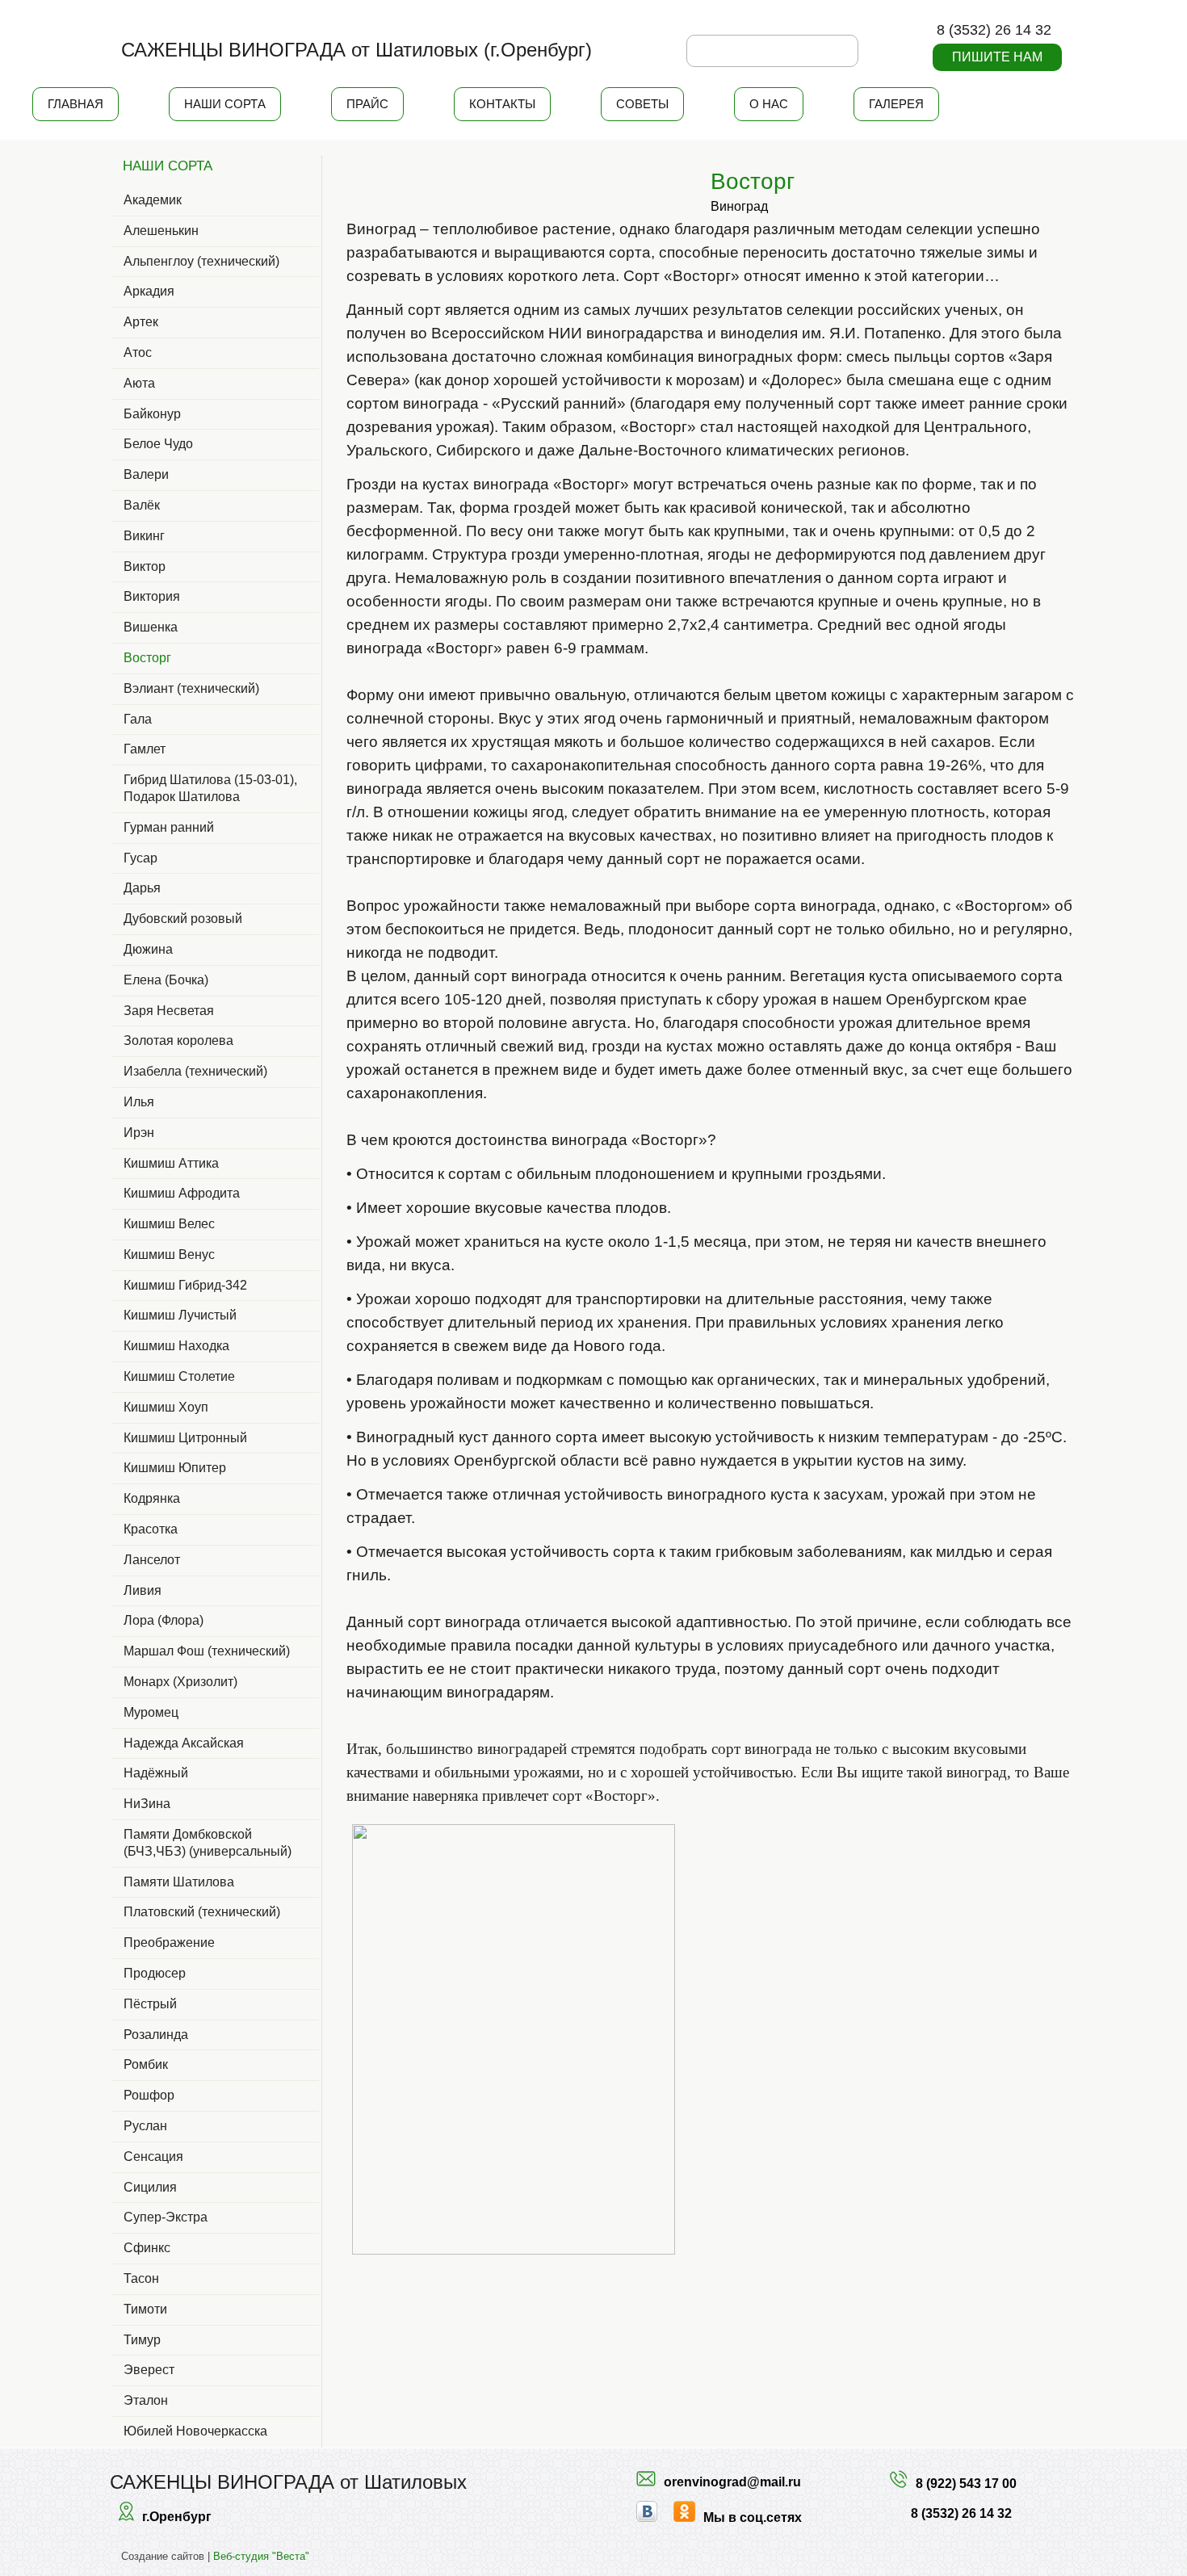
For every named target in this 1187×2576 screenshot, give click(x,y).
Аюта (139, 383)
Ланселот (152, 1560)
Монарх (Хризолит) (180, 1682)
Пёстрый (150, 2004)
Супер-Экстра (166, 2217)
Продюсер (155, 1973)
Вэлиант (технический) (191, 688)
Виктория (152, 596)
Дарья (142, 888)
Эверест (149, 2370)
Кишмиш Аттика (171, 1163)
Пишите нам (997, 57)
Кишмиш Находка (176, 1346)
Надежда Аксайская (184, 1743)
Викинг (144, 536)
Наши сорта (225, 104)
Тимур (142, 2340)
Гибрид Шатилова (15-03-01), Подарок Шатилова (210, 788)
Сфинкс (147, 2248)
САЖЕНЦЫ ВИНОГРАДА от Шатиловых (288, 2482)
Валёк (142, 505)
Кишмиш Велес (169, 1224)
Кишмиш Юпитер (175, 1468)
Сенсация (153, 2156)
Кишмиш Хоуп (166, 1407)
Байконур (152, 414)
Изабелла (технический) (195, 1071)
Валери (146, 474)
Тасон (141, 2278)
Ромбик (146, 2064)
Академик (153, 200)
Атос (138, 352)
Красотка (151, 1529)
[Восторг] (661, 171)
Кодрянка (152, 1498)
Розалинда (156, 2035)
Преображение (169, 1942)
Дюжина (148, 949)
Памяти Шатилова (179, 1882)
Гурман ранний (169, 827)
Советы (642, 104)
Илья (139, 1102)
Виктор (145, 566)
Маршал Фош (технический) (207, 1651)
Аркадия (149, 291)
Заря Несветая (169, 1011)
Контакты (502, 104)
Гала (138, 719)
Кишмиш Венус (169, 1254)
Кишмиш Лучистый (180, 1315)
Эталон (146, 2400)
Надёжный (156, 1773)
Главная (75, 104)
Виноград (739, 206)
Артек (141, 322)
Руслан (145, 2126)
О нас (769, 104)
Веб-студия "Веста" (261, 2556)
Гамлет (145, 749)
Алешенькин (161, 231)
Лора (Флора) (164, 1620)
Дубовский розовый (183, 919)
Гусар (141, 858)
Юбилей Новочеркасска (195, 2431)
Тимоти (145, 2309)
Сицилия (150, 2187)
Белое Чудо (158, 444)
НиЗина (147, 1804)
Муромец (151, 1712)
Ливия (143, 1590)
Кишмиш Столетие (179, 1376)
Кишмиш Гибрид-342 (185, 1285)
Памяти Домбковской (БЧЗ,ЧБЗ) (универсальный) (208, 1843)
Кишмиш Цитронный (185, 1438)
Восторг (147, 658)
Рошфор (149, 2095)
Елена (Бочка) (166, 980)
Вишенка (151, 627)
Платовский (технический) (202, 1912)
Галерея (896, 104)
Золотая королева (178, 1040)
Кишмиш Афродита (182, 1193)
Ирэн (139, 1133)
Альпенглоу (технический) (201, 261)
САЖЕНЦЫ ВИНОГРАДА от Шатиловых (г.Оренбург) (357, 50)
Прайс (367, 104)
